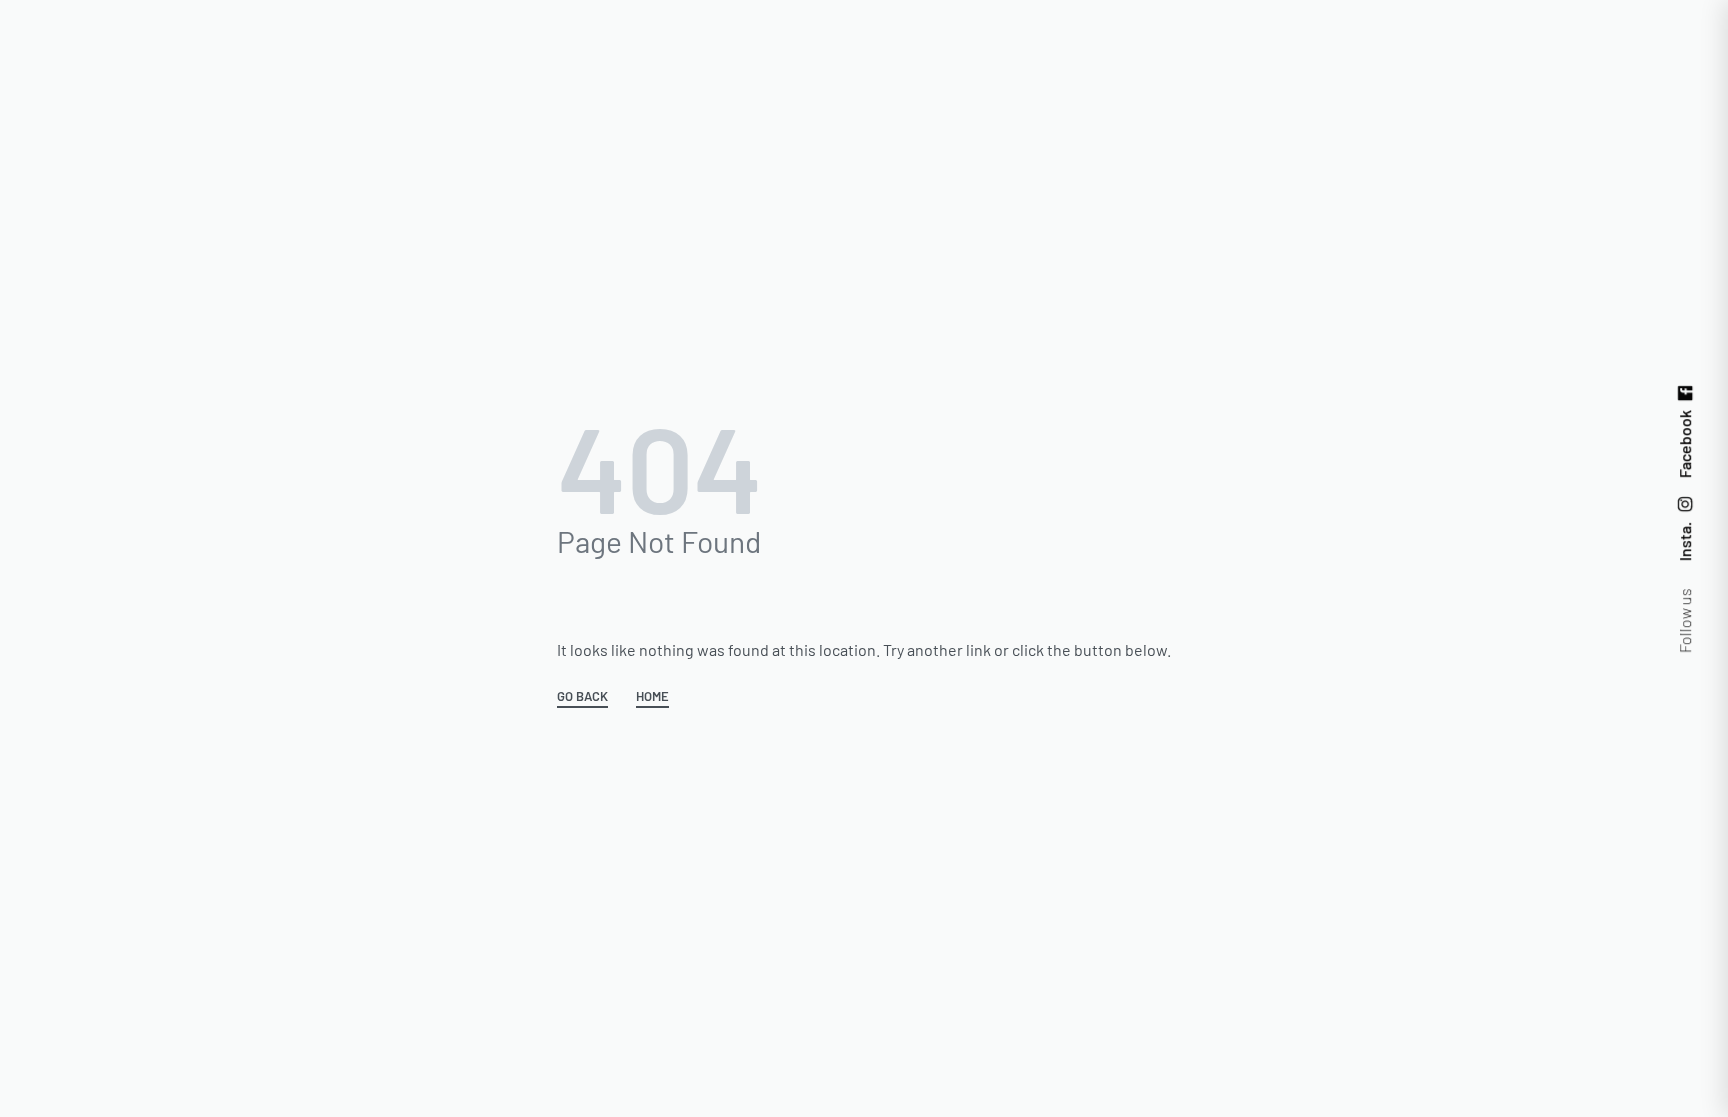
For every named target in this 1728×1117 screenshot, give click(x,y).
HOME (652, 697)
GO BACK (582, 697)
